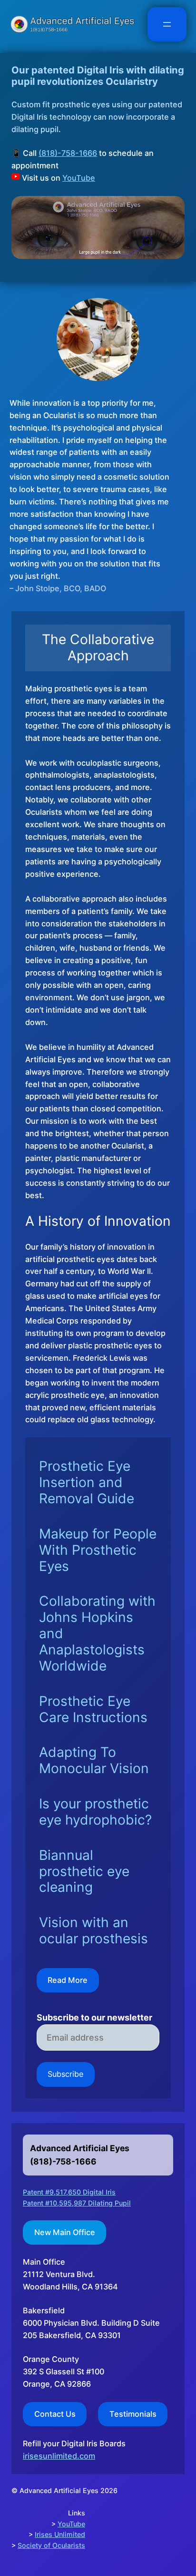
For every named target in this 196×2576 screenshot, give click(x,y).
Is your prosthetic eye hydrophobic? (95, 1812)
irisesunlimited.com (59, 2456)
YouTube (79, 178)
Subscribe (65, 2074)
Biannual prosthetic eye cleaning (84, 1872)
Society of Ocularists (51, 2545)
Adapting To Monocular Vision (94, 1760)
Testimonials (133, 2414)
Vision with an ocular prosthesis (93, 1931)
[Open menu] (167, 24)
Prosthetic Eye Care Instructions (93, 1709)
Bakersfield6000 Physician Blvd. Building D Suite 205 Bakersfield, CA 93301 (91, 2323)
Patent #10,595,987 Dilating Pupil (77, 2203)
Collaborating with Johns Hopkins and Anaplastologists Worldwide (97, 1633)
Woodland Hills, (51, 2287)
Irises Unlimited (60, 2534)
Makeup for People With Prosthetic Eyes (98, 1550)
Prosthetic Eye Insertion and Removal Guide (87, 1483)
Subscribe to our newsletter (94, 2018)
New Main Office (65, 2232)
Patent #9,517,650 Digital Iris (69, 2192)
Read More (68, 1980)
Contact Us (55, 2414)
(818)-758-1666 (68, 153)
